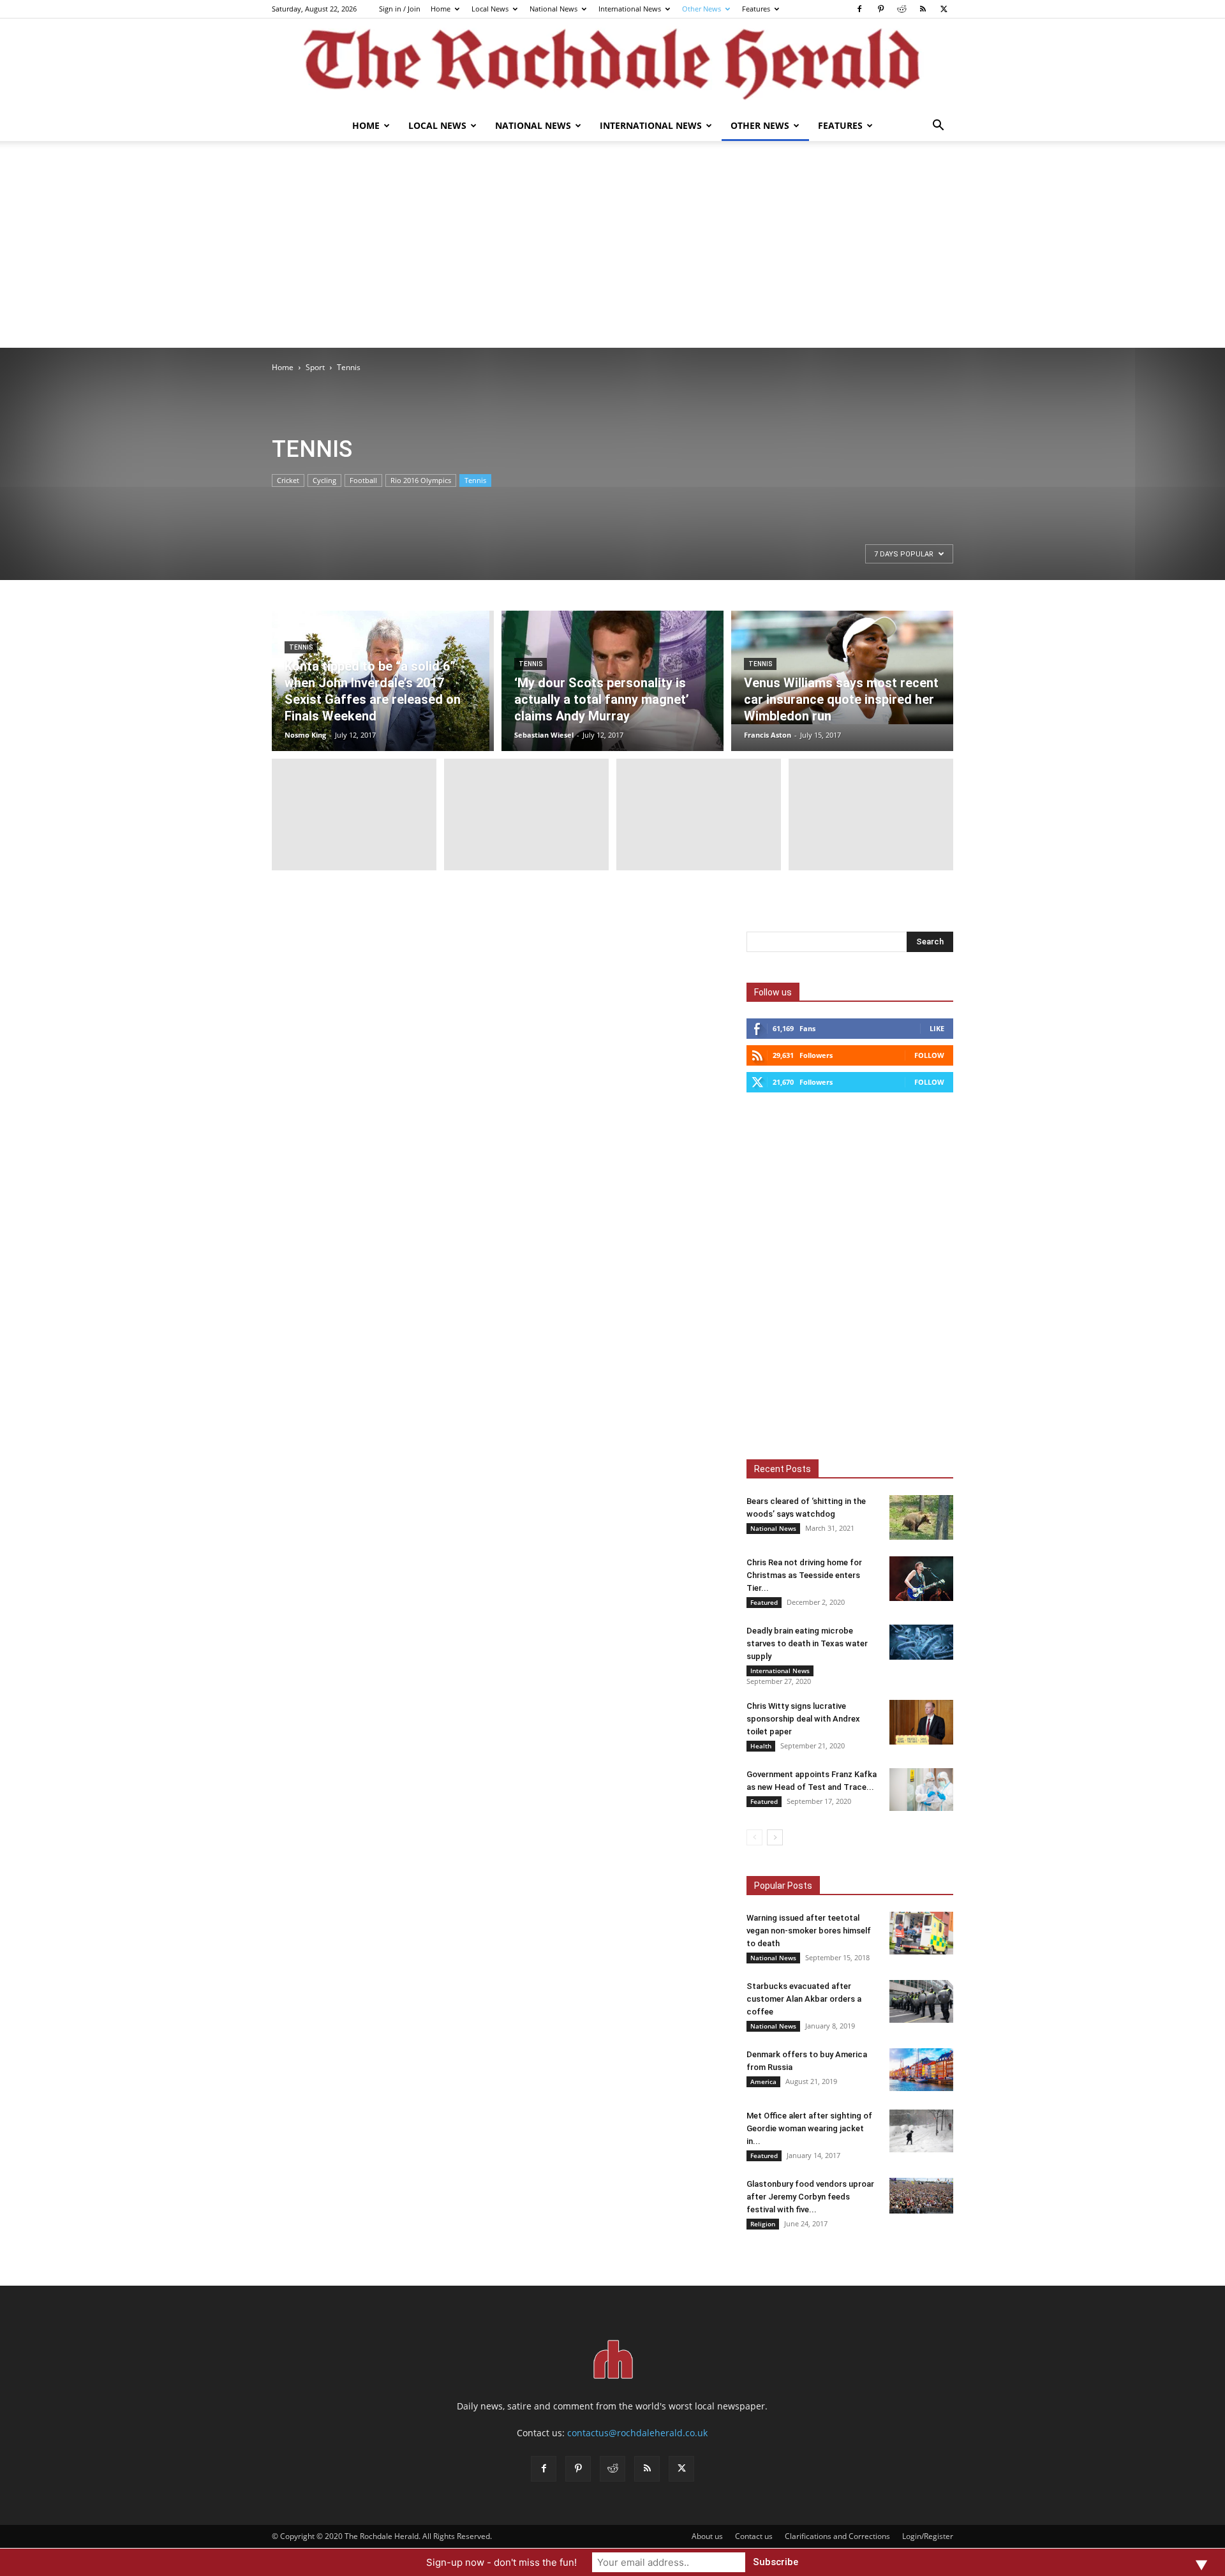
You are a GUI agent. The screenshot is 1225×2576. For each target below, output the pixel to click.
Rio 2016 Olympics (421, 480)
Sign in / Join (400, 9)
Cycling (324, 480)
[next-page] (775, 1837)
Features (756, 9)
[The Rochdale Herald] (612, 64)
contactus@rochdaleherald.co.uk (637, 2433)
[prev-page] (754, 1837)
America (763, 2081)
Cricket (288, 480)
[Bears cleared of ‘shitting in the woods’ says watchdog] (921, 1517)
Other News (702, 9)
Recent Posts (783, 1469)
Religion (763, 2224)
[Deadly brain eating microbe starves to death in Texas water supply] (921, 1642)
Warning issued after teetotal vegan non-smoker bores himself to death (809, 1931)
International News (630, 9)
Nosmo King (305, 735)
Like (937, 1028)
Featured (764, 1602)
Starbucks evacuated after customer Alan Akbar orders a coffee (804, 1999)
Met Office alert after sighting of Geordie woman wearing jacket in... (809, 2128)
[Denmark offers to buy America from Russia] (921, 2070)
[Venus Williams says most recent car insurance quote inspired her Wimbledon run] (842, 667)
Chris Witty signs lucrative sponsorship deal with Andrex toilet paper (803, 1719)
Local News (490, 9)
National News (553, 9)
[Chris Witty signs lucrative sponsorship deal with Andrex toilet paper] (921, 1722)
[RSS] (923, 9)
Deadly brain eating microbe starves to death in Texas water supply (807, 1643)
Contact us (754, 2536)
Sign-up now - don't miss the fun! (501, 2562)
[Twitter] (944, 9)
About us (707, 2536)
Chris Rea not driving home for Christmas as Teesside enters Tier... (804, 1575)
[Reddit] (902, 9)
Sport (315, 367)
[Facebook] (859, 9)
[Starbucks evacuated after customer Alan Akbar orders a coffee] (921, 2001)
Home (441, 9)
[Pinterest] (880, 9)
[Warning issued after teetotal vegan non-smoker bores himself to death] (921, 1933)
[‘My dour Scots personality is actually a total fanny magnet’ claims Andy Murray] (612, 681)
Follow (929, 1055)
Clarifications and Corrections (837, 2536)
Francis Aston (768, 735)
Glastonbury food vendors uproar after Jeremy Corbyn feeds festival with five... (810, 2197)
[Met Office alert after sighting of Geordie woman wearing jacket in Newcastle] (921, 2131)
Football (363, 480)
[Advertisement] (612, 252)
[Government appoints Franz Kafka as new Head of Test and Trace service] (921, 1790)
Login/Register (928, 2536)
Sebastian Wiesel (544, 735)
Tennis (475, 480)
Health (761, 1746)
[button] (938, 127)
